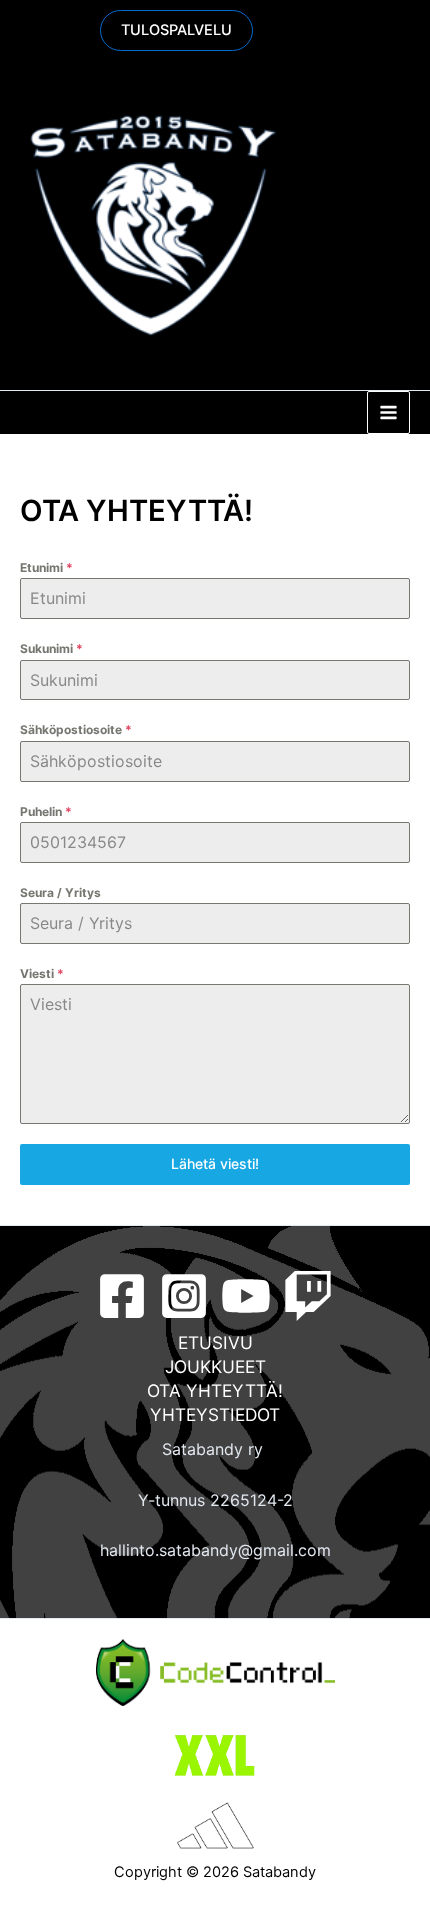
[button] (176, 30)
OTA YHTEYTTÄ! (215, 1390)
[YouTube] (246, 1296)
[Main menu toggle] (388, 412)
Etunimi (46, 567)
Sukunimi (51, 648)
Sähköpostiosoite (76, 729)
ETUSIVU (215, 1342)
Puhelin (46, 811)
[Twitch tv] (308, 1296)
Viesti (42, 973)
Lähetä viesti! (215, 1163)
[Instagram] (184, 1296)
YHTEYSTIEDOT (215, 1414)
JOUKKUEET (215, 1366)
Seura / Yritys (60, 892)
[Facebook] (122, 1296)
